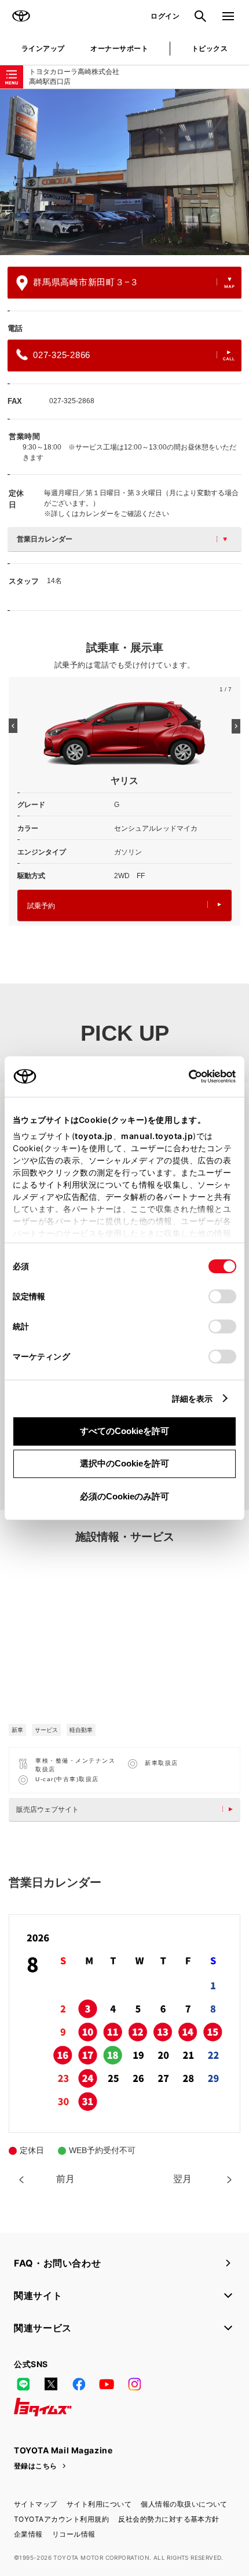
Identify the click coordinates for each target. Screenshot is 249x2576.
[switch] (222, 1296)
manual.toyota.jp (157, 1136)
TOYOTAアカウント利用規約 (61, 2519)
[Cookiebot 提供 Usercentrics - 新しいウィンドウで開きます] (185, 1077)
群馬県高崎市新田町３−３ (86, 282)
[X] (51, 2384)
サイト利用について (99, 2504)
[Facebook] (79, 2384)
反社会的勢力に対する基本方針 (169, 2519)
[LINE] (23, 2384)
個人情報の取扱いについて (184, 2504)
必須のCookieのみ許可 (124, 1496)
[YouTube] (107, 2384)
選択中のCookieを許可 (124, 1463)
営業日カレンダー (45, 539)
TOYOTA (21, 16)
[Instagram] (134, 2384)
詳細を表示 (193, 1398)
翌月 (182, 2179)
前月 (65, 2179)
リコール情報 (74, 2534)
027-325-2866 (62, 355)
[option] (124, 172)
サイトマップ (36, 2504)
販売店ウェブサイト (47, 1810)
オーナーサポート (119, 48)
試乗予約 (41, 906)
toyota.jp (94, 1136)
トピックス (210, 48)
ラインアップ (43, 48)
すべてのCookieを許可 (124, 1431)
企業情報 (28, 2534)
